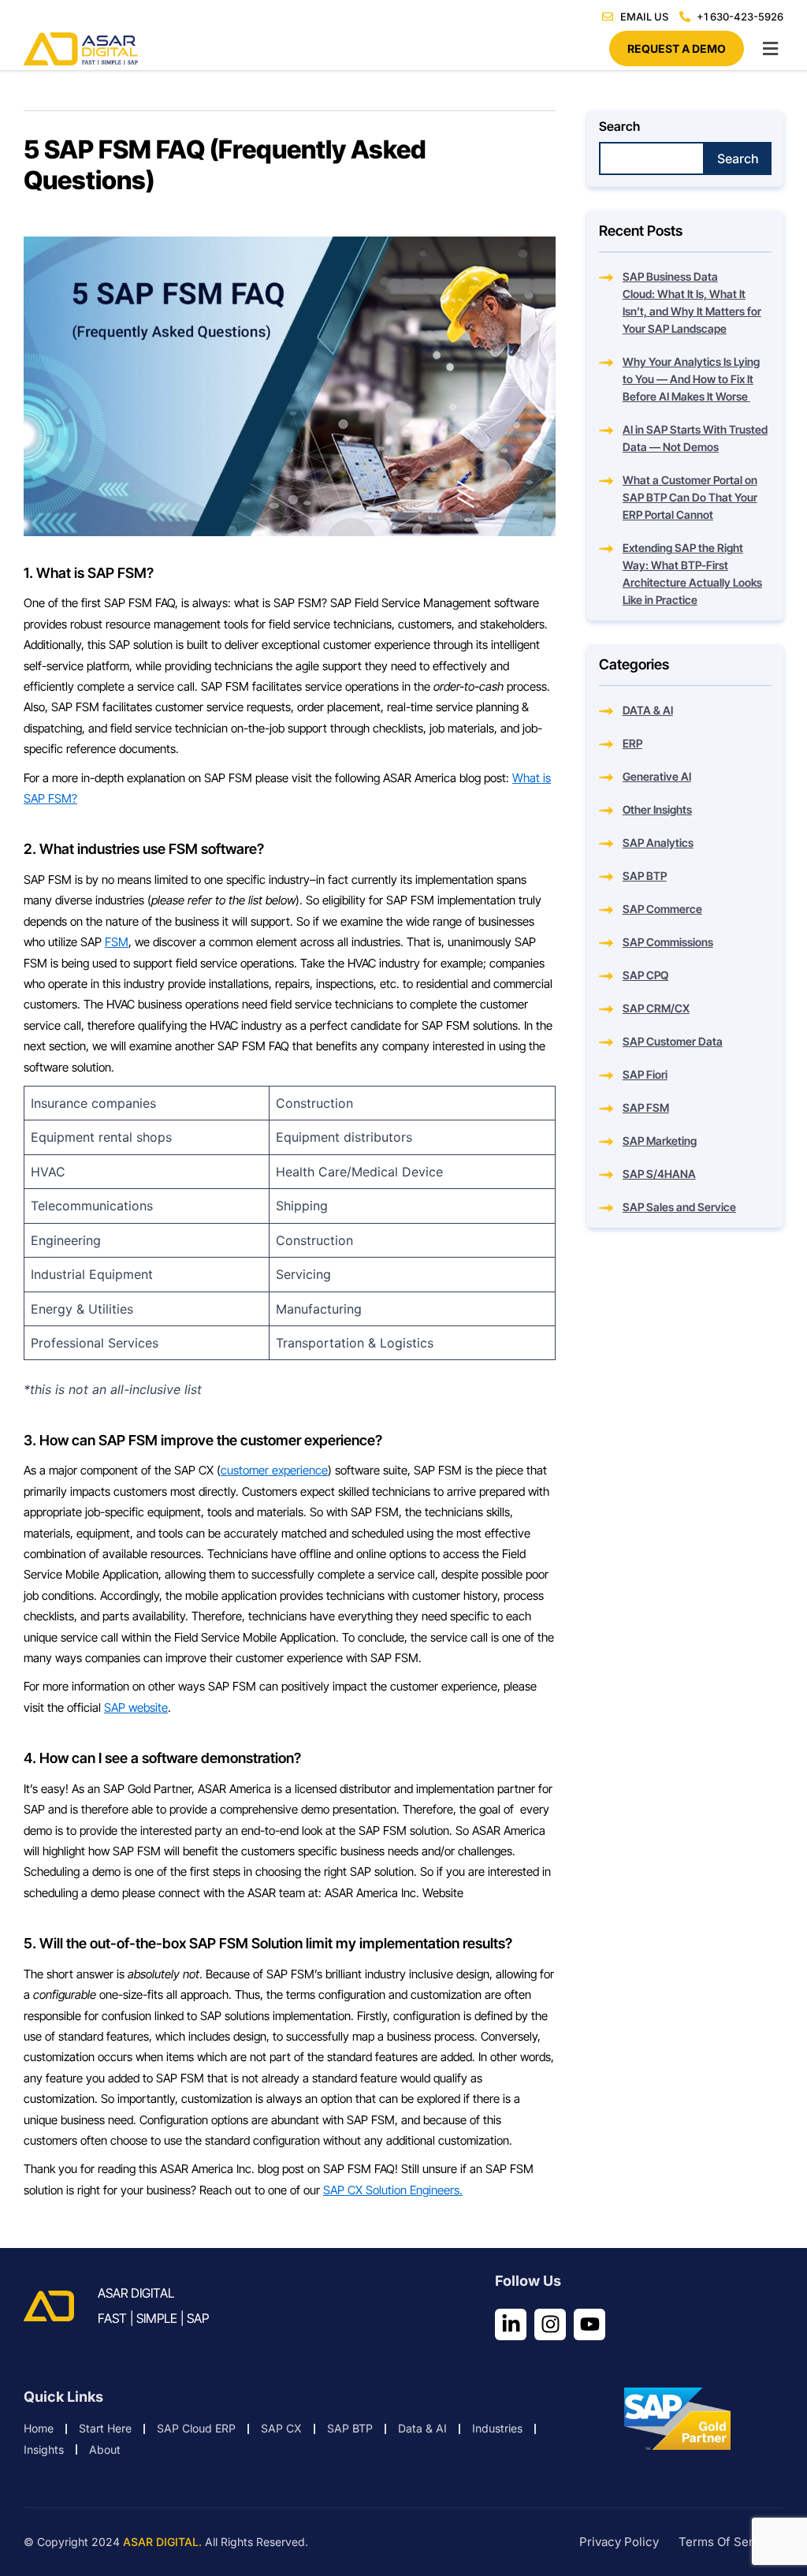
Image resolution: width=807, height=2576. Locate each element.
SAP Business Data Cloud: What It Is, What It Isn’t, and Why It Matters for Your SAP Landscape (692, 302)
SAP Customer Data (673, 1041)
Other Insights (657, 809)
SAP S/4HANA (659, 1174)
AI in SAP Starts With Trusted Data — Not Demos (695, 438)
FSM (117, 942)
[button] (403, 48)
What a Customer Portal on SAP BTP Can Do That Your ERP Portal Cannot (690, 497)
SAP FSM (646, 1107)
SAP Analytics (658, 843)
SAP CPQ (645, 975)
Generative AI (657, 776)
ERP (632, 743)
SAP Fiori (645, 1074)
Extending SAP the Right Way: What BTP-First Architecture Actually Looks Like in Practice (692, 574)
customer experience (274, 1470)
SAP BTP (645, 876)
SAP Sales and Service (679, 1207)
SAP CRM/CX (656, 1008)
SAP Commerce (662, 909)
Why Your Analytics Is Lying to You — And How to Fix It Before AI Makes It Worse (691, 379)
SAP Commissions (668, 942)
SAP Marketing (660, 1141)
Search (619, 126)
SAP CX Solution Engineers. (393, 2190)
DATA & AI (648, 710)
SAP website (136, 1707)
